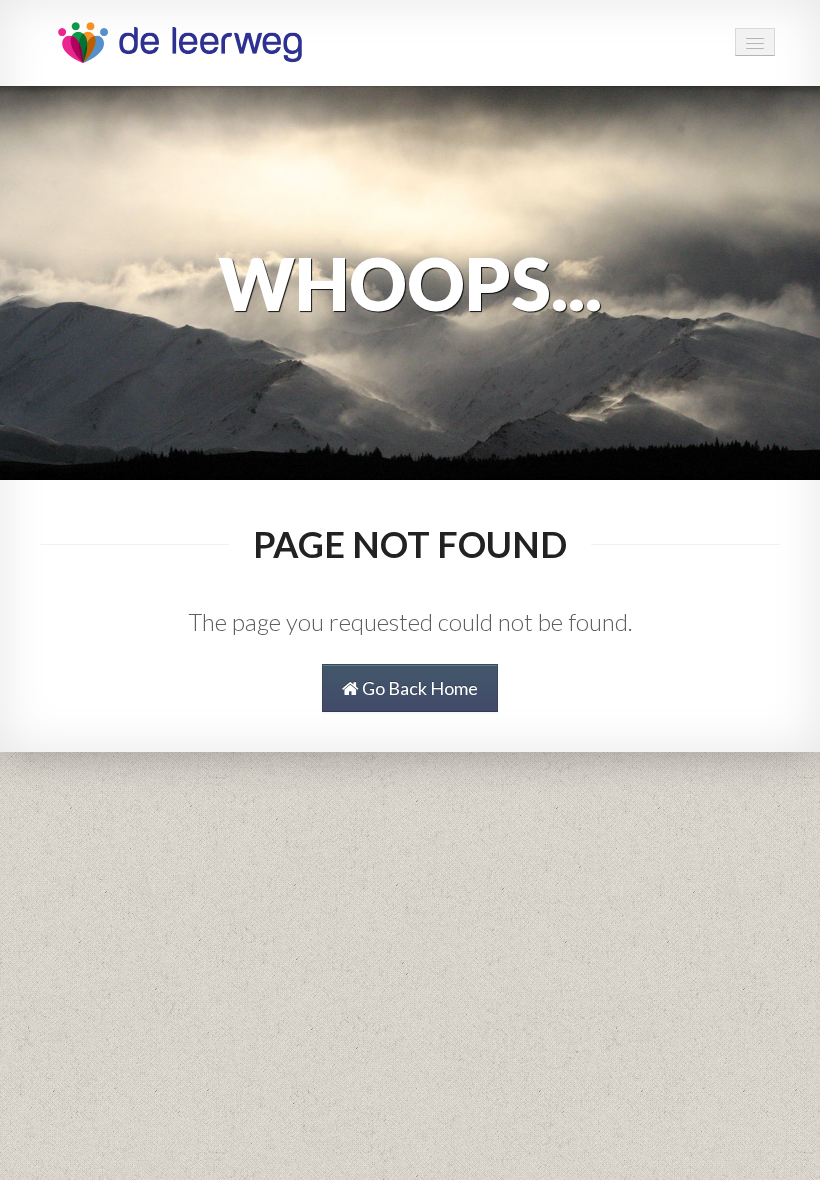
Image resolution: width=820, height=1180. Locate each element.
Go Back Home (418, 688)
